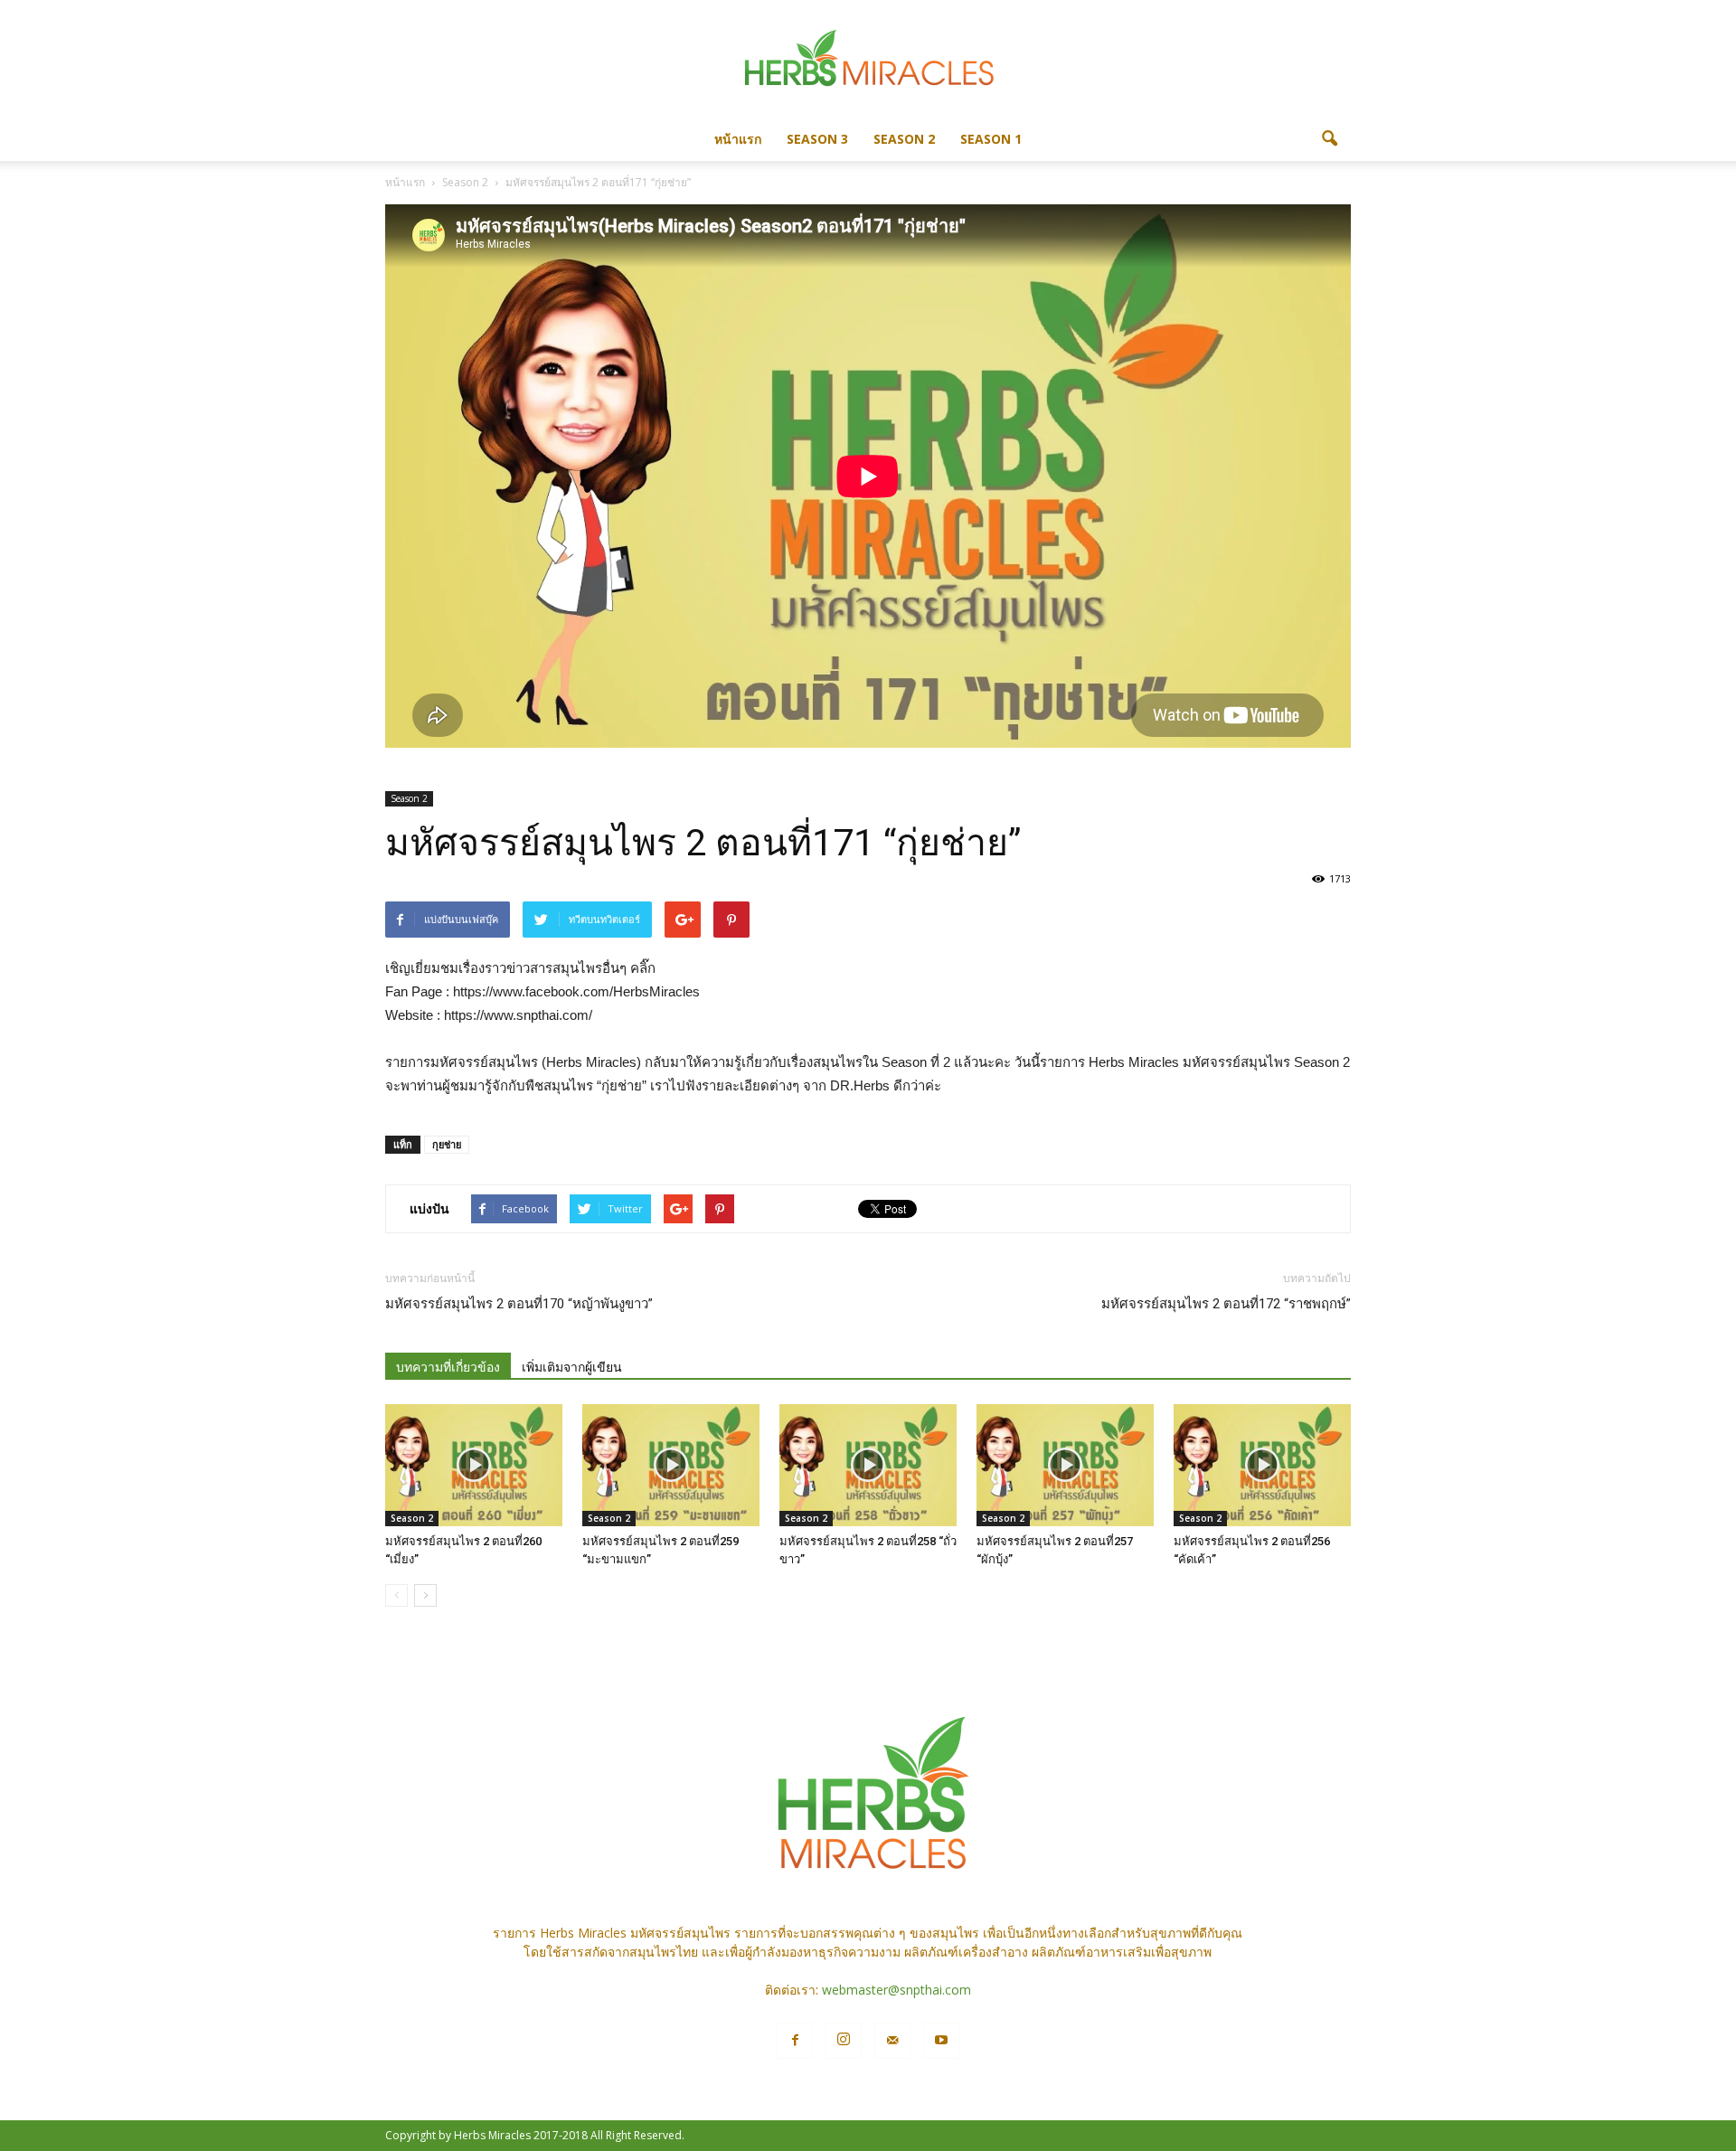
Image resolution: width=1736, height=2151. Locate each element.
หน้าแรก (738, 139)
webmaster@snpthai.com (896, 1990)
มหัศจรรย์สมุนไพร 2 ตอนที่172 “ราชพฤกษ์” (1226, 1304)
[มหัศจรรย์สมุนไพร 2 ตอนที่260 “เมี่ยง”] (474, 1465)
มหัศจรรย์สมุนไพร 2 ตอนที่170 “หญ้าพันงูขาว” (519, 1304)
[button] (1329, 139)
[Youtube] (941, 2041)
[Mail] (892, 2041)
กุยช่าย (447, 1144)
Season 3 (817, 139)
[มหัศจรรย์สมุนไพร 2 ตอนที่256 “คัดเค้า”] (1262, 1465)
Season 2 (904, 139)
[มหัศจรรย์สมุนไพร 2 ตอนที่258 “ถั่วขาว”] (868, 1465)
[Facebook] (795, 2041)
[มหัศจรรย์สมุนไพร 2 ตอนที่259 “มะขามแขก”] (671, 1465)
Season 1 (991, 139)
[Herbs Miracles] (868, 60)
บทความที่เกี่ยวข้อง (448, 1367)
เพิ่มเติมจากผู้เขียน (572, 1367)
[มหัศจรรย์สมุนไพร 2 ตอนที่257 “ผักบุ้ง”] (1065, 1465)
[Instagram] (844, 2041)
